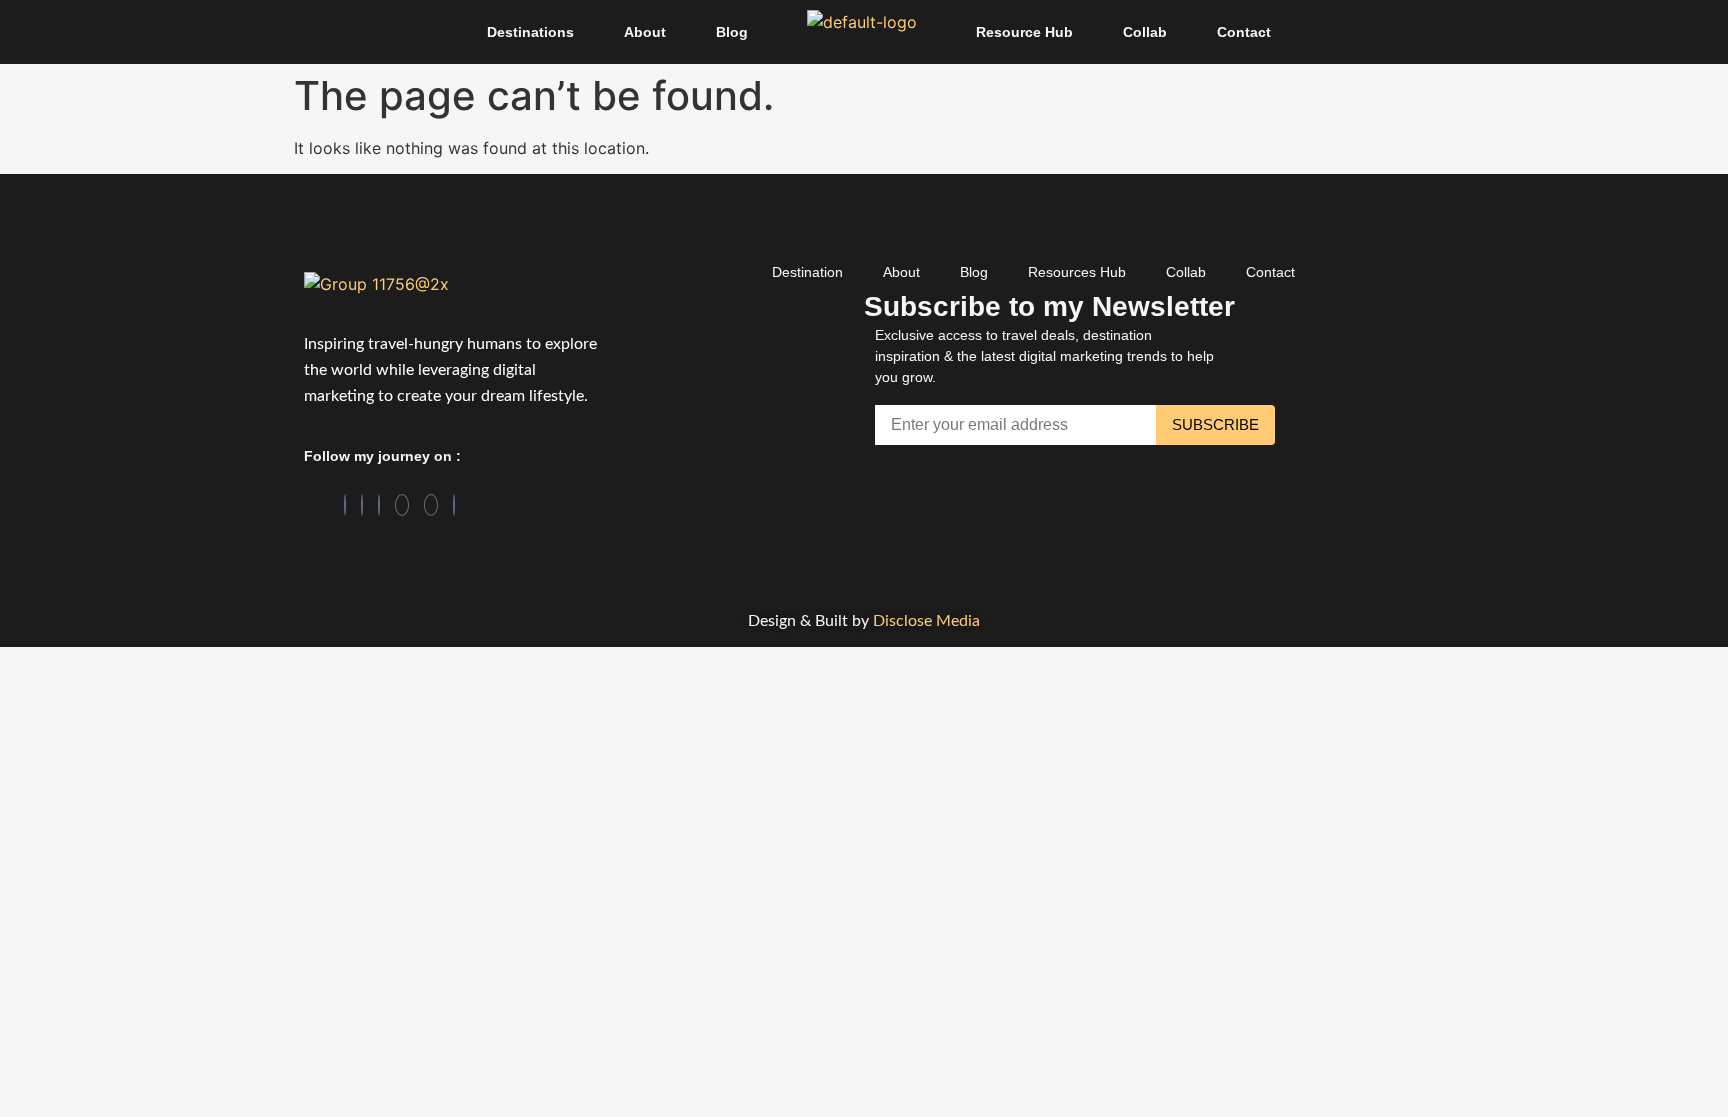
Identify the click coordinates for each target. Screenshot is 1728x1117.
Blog (732, 32)
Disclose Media (926, 621)
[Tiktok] (431, 505)
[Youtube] (454, 505)
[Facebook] (345, 505)
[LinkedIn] (362, 505)
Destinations (530, 32)
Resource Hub (1024, 32)
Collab (1145, 32)
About (645, 32)
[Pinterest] (402, 505)
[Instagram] (379, 505)
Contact (1244, 32)
